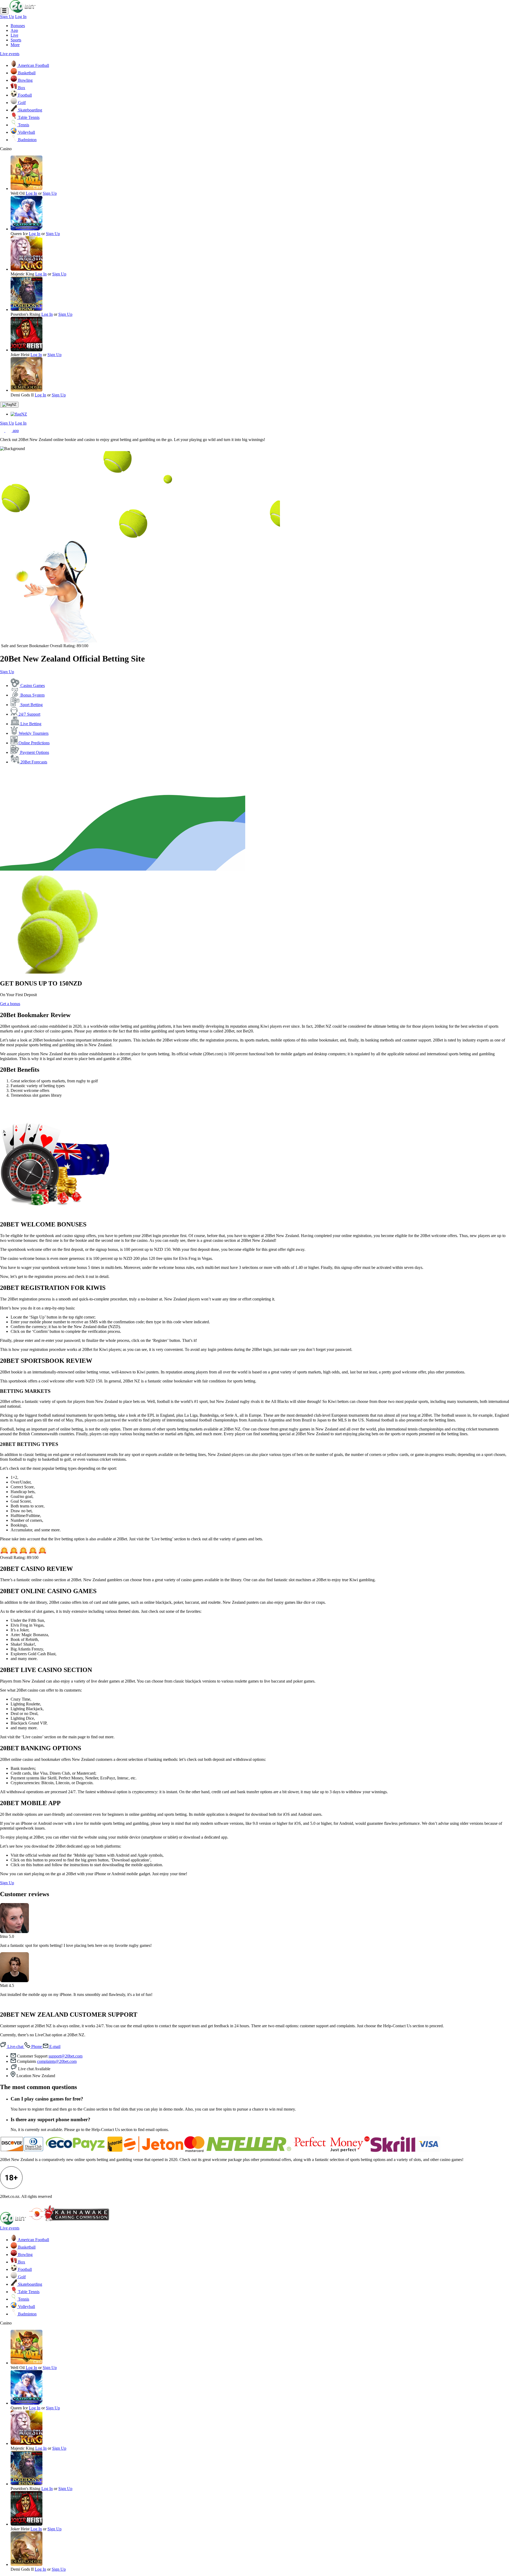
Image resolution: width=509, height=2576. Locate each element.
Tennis (23, 125)
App (14, 30)
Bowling (25, 80)
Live (14, 35)
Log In (21, 17)
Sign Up (7, 17)
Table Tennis (28, 117)
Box (21, 88)
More (15, 45)
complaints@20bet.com (57, 2061)
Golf (21, 103)
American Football (33, 65)
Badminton (27, 140)
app (15, 431)
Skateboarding (30, 110)
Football (24, 95)
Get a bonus (10, 1004)
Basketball (26, 73)
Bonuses (18, 26)
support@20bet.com (65, 2056)
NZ (14, 405)
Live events (10, 54)
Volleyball (26, 132)
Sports (16, 40)
